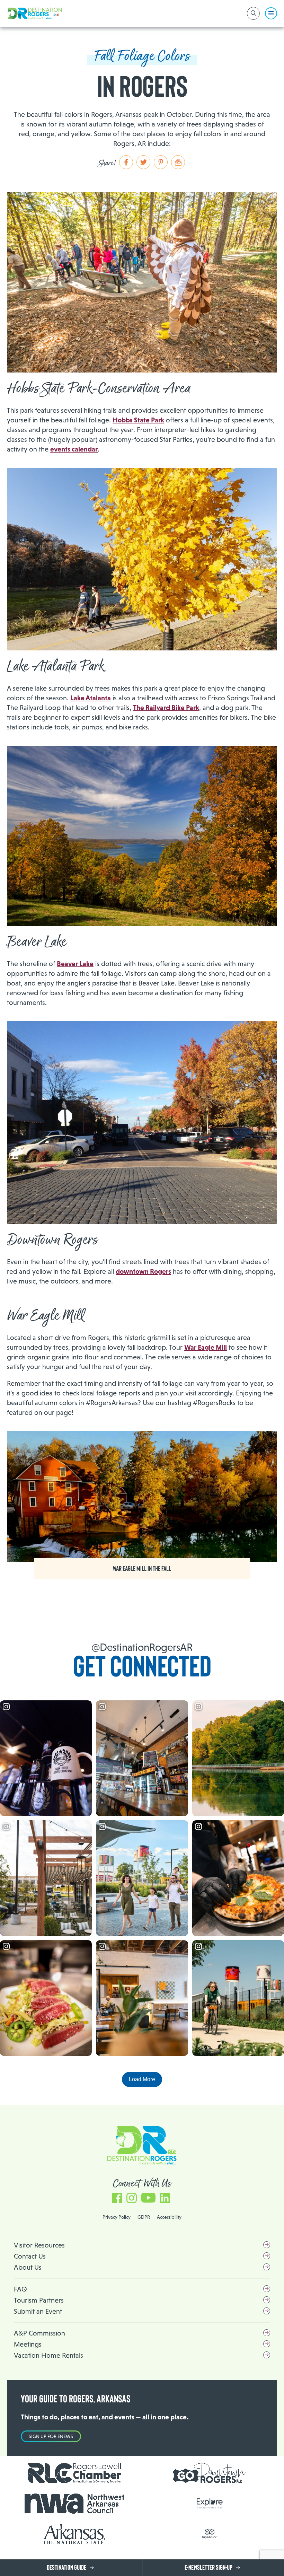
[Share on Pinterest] (161, 162)
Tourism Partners (39, 2300)
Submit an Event (38, 2311)
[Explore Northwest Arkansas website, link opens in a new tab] (210, 2503)
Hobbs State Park (138, 420)
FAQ (20, 2289)
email (178, 162)
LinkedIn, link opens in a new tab (165, 2195)
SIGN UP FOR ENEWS (51, 2436)
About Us (28, 2267)
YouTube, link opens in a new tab (148, 2195)
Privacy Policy (117, 2217)
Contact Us (30, 2256)
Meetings (28, 2344)
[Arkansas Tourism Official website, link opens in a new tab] (74, 2534)
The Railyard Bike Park (166, 708)
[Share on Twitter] (143, 162)
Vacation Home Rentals (48, 2355)
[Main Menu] (271, 13)
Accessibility (169, 2217)
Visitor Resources (39, 2245)
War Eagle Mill (206, 1347)
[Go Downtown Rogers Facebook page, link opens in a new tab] (210, 2473)
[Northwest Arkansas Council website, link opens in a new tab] (74, 2504)
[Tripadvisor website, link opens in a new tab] (210, 2534)
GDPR (144, 2217)
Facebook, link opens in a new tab (117, 2195)
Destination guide (66, 2568)
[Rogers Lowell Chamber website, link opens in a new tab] (74, 2473)
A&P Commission (39, 2333)
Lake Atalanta (91, 698)
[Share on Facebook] (126, 162)
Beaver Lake (75, 964)
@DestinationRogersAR (142, 1647)
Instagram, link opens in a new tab (132, 2195)
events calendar (74, 449)
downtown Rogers (143, 1271)
